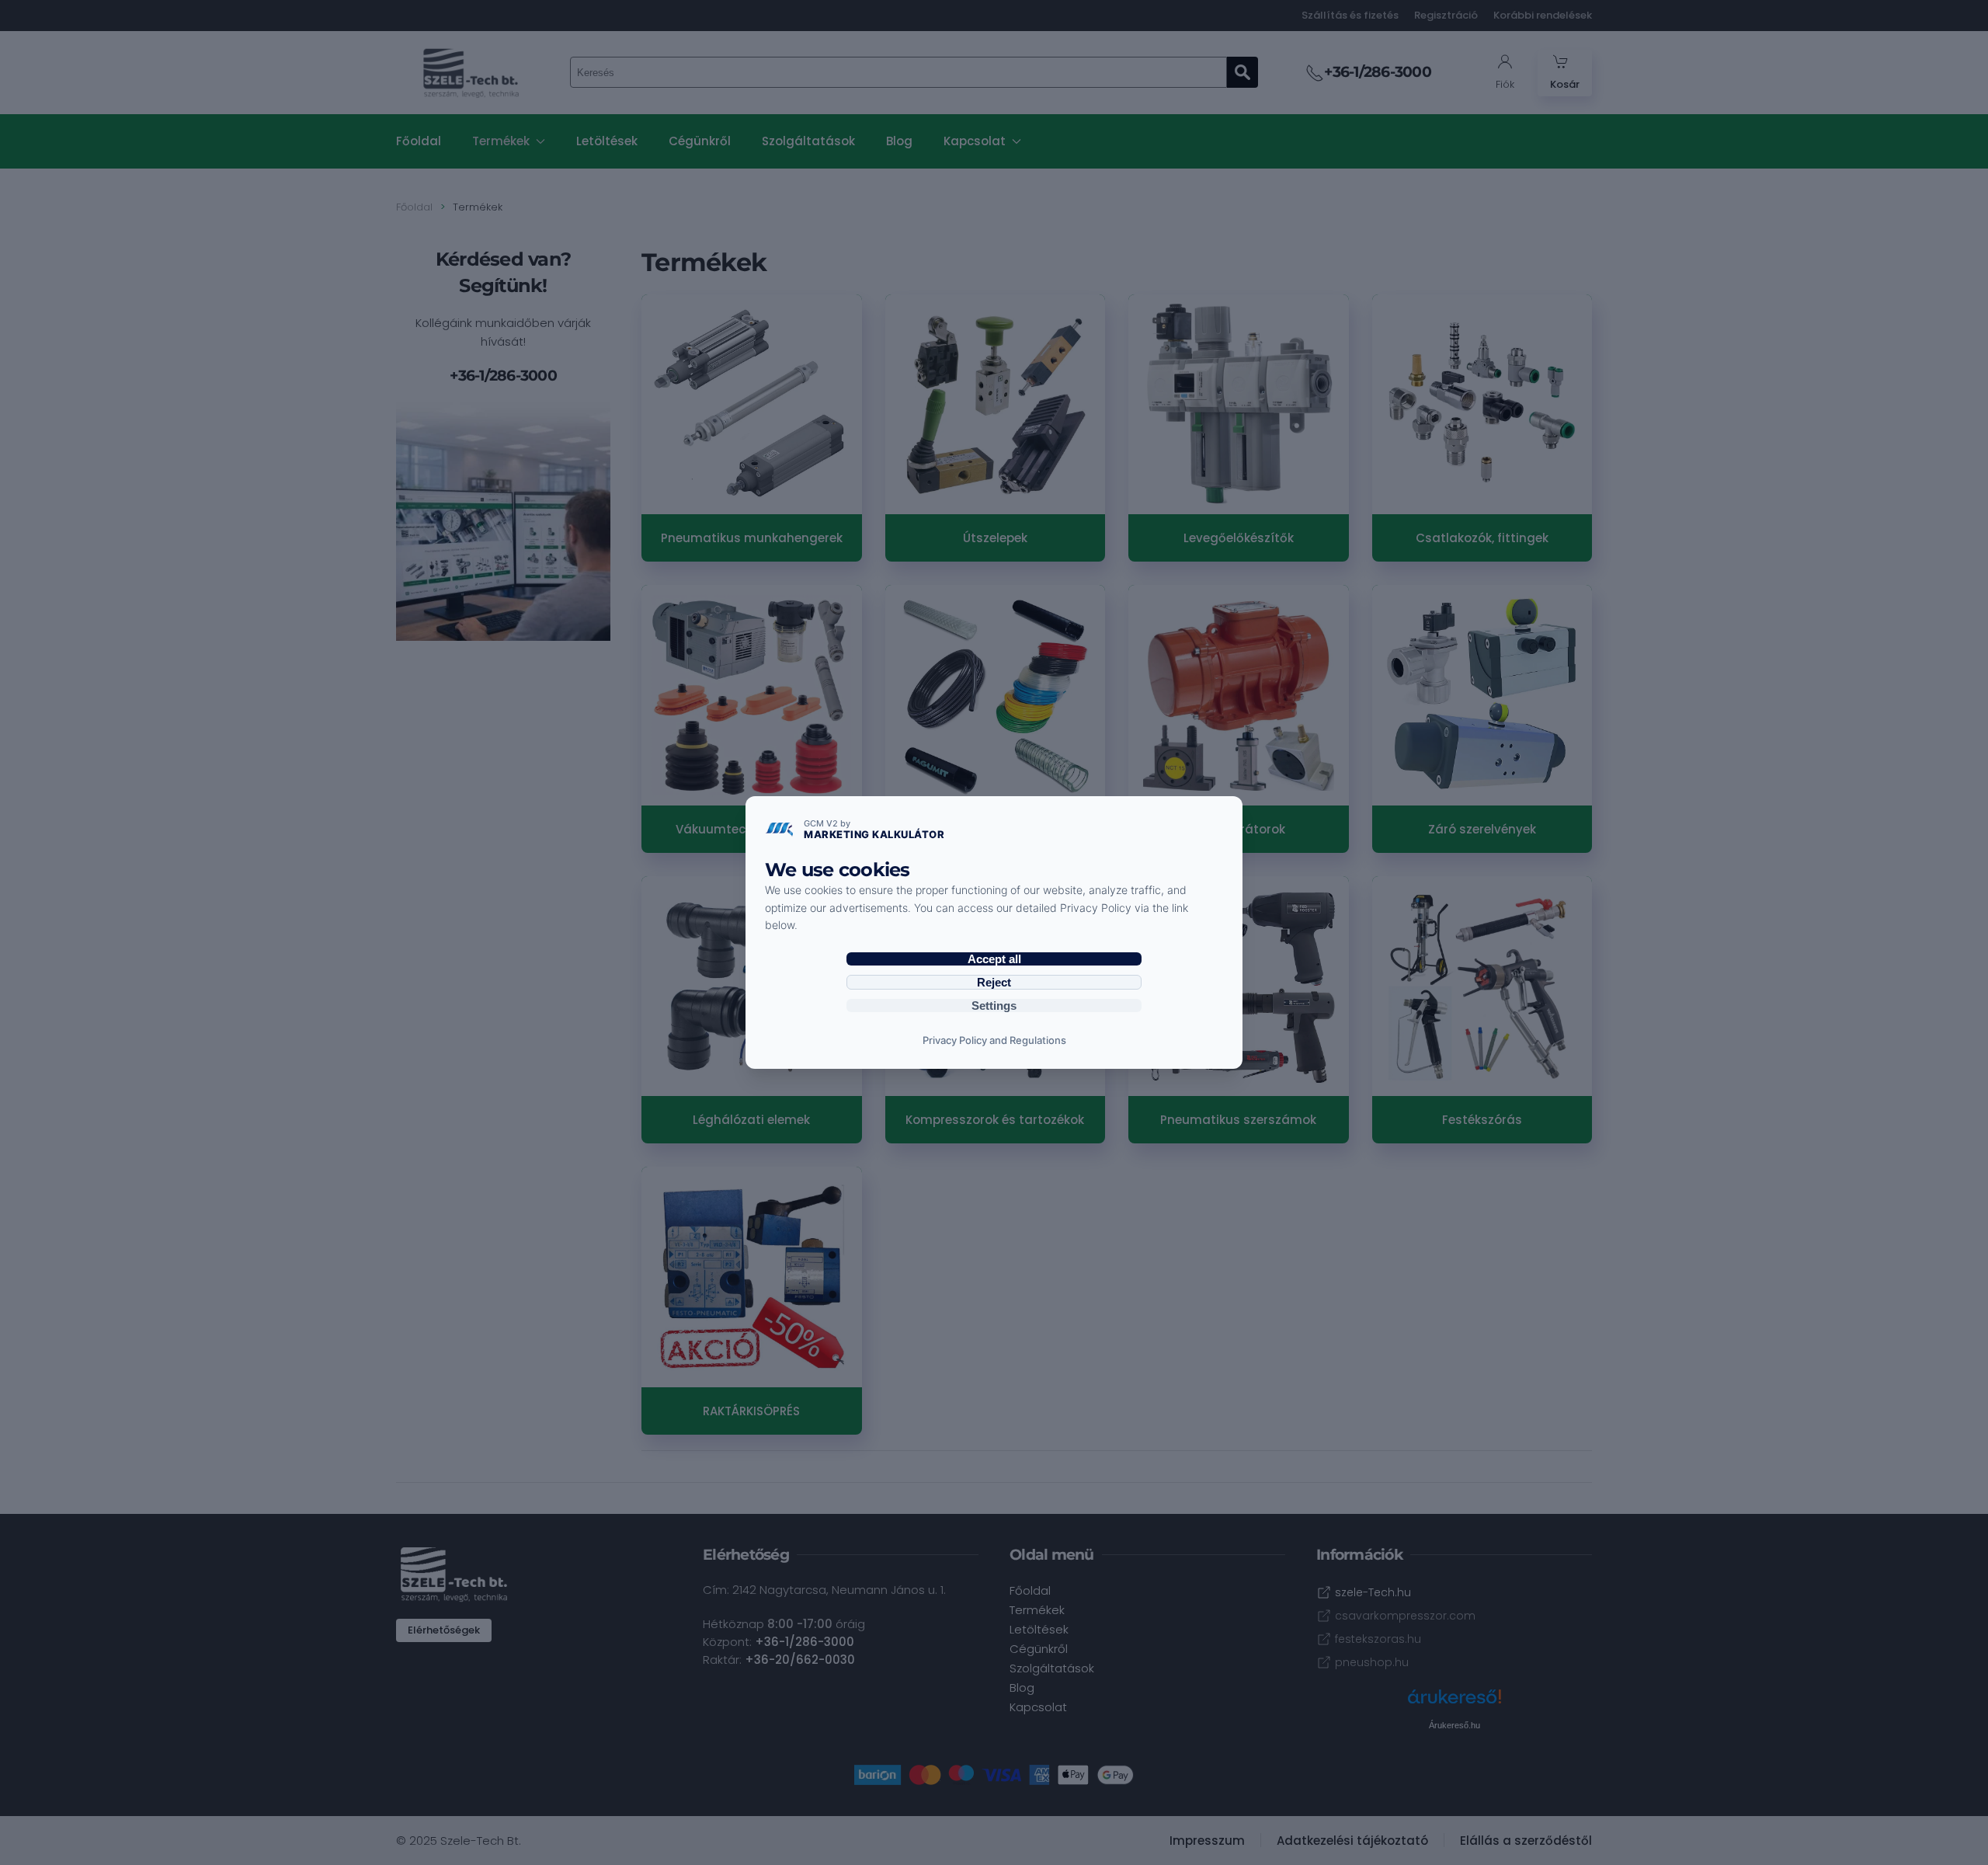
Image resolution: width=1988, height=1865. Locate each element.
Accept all (994, 959)
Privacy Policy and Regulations (994, 1040)
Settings (994, 1006)
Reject (994, 982)
